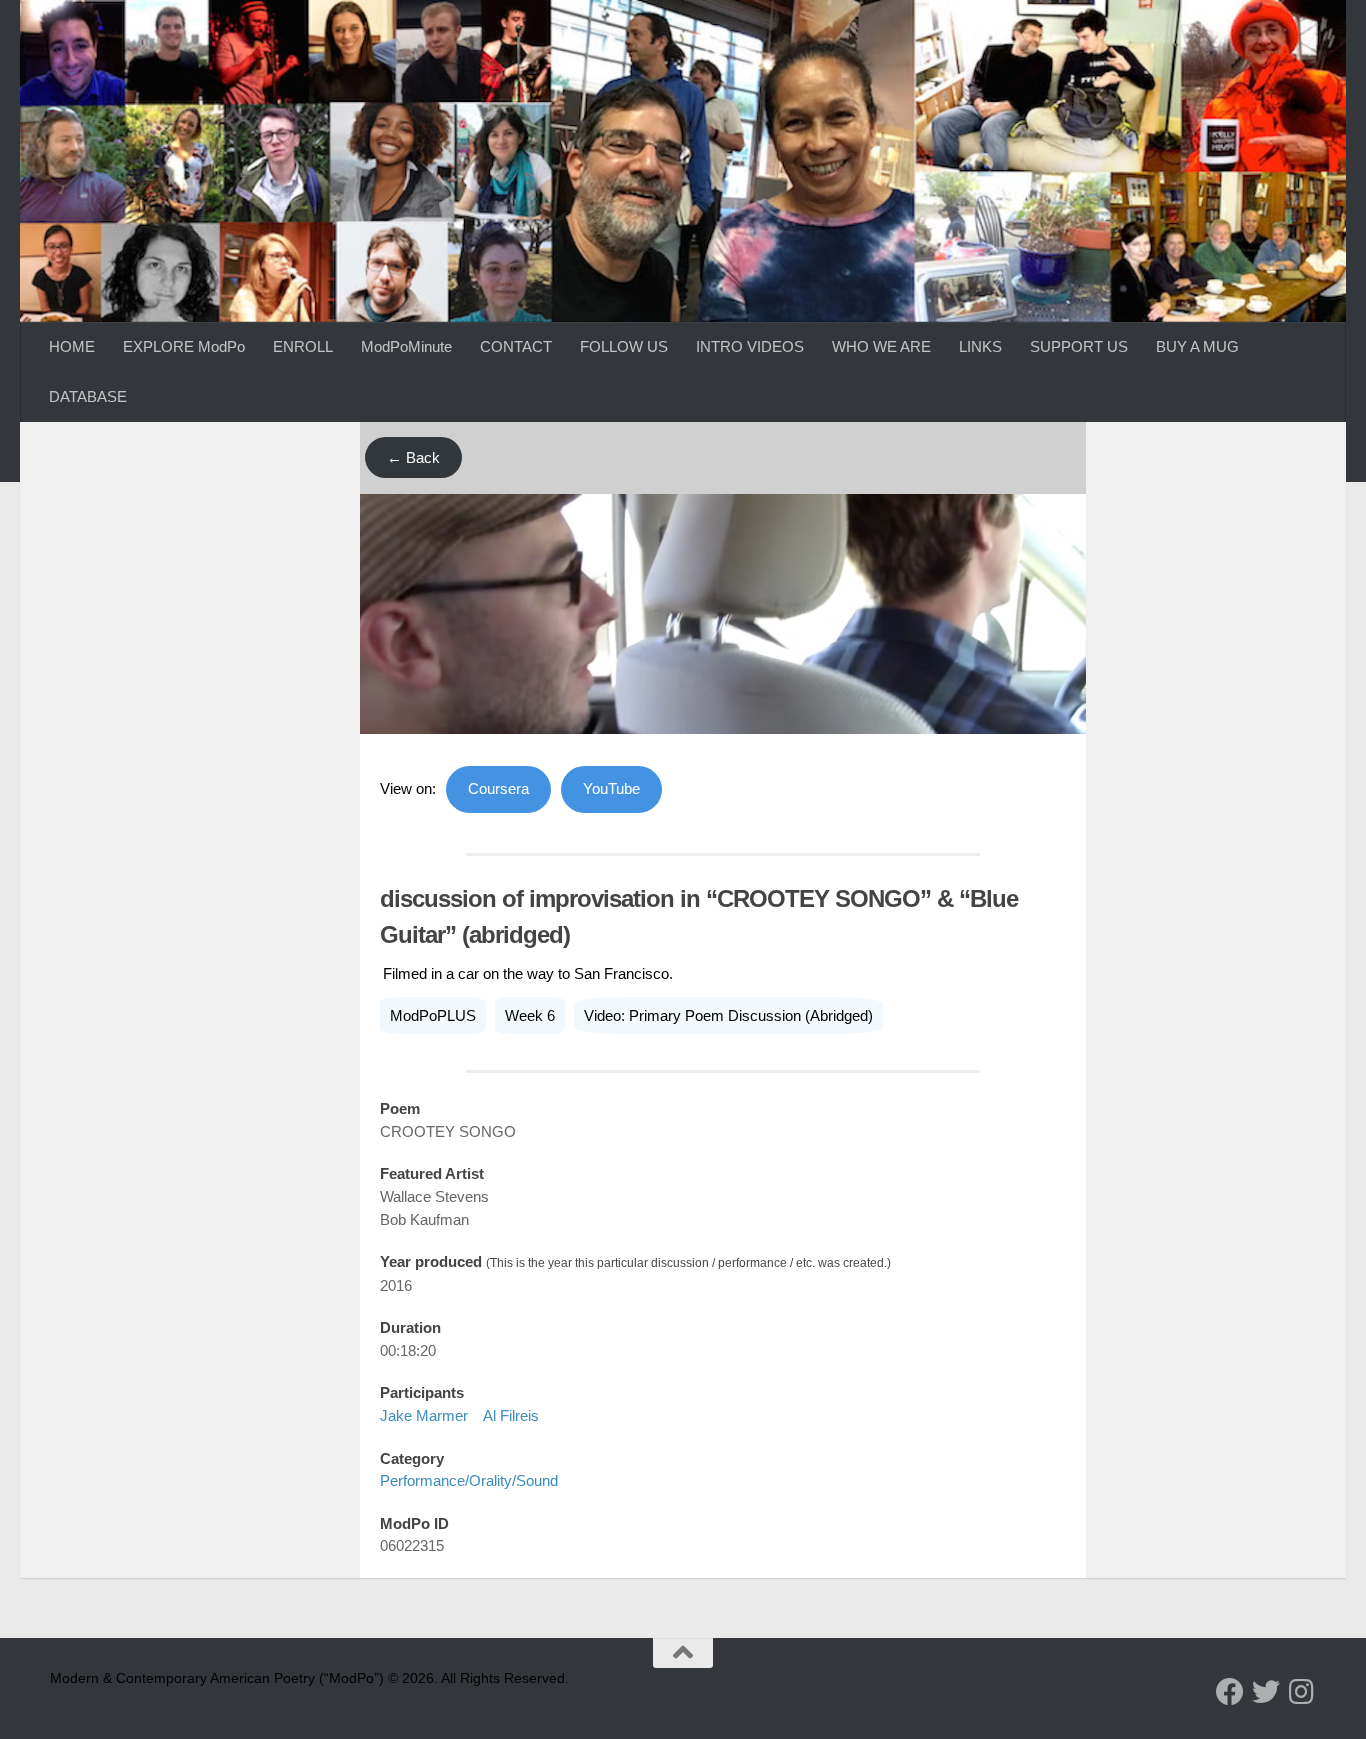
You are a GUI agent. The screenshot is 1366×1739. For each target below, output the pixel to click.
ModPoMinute (406, 346)
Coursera (498, 788)
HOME (72, 346)
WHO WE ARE (881, 346)
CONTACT (516, 346)
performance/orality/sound (469, 1480)
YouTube (611, 788)
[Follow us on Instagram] (1302, 1692)
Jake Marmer (424, 1415)
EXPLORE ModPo (184, 346)
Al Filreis (511, 1415)
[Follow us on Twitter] (1266, 1692)
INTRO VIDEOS (750, 346)
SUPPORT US (1079, 346)
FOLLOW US (624, 346)
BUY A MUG (1197, 346)
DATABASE (88, 396)
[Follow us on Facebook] (1230, 1692)
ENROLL (303, 346)
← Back (413, 457)
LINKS (980, 346)
